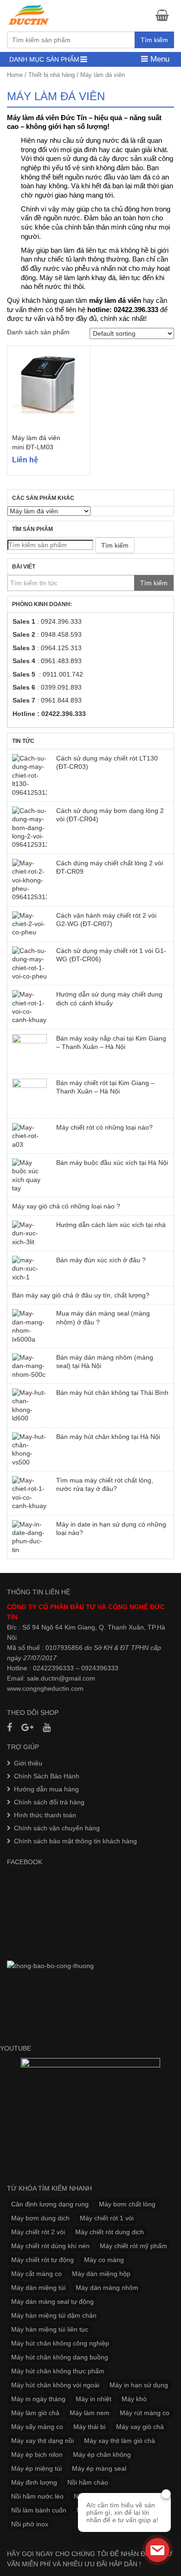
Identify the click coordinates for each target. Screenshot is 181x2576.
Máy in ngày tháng (38, 2399)
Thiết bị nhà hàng (52, 75)
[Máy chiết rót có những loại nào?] (29, 1136)
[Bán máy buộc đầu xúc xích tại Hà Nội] (29, 1176)
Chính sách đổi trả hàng (49, 1802)
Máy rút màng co (145, 2413)
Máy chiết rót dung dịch (110, 2232)
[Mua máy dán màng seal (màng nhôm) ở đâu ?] (29, 1326)
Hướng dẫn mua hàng (46, 1789)
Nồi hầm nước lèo (37, 2496)
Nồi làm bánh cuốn (39, 2510)
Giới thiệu (28, 1763)
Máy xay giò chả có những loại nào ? (66, 1206)
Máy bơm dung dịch (40, 2218)
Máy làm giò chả (35, 2413)
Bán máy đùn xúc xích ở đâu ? (101, 1260)
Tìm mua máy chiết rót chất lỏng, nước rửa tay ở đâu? (105, 1484)
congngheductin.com (53, 1688)
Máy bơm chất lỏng (127, 2204)
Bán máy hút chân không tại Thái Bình (112, 1393)
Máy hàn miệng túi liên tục (50, 2329)
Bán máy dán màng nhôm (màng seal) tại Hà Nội (105, 1362)
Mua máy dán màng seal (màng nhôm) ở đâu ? (103, 1317)
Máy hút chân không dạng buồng (60, 2357)
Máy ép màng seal (99, 2468)
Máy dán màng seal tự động (52, 2301)
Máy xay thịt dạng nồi (42, 2441)
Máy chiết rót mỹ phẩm (133, 2246)
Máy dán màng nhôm (107, 2288)
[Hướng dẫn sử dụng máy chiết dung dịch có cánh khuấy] (29, 1007)
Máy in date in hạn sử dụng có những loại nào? (111, 1528)
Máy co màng (104, 2260)
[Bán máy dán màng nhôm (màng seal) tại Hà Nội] (29, 1366)
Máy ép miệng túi (36, 2468)
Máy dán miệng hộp (101, 2274)
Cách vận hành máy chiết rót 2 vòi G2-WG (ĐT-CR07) (106, 920)
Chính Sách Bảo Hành (47, 1776)
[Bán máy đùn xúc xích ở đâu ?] (29, 1269)
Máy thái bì (90, 2427)
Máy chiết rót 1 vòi (107, 2218)
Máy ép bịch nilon (37, 2455)
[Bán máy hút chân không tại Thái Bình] (29, 1406)
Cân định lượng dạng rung (50, 2204)
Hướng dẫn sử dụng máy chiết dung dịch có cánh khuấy (109, 998)
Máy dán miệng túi (38, 2288)
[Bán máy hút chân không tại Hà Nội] (29, 1450)
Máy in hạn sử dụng (139, 2385)
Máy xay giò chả (140, 2427)
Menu (159, 59)
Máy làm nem (90, 2413)
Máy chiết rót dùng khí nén (50, 2246)
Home (15, 75)
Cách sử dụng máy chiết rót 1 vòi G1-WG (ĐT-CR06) (111, 955)
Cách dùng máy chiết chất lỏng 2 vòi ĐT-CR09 (110, 867)
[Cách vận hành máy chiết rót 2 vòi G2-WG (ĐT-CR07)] (29, 924)
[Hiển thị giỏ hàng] (165, 15)
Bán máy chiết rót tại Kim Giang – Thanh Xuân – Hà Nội (105, 1087)
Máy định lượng (34, 2482)
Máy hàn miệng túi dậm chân (54, 2315)
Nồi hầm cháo (88, 2482)
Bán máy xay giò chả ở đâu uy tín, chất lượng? (81, 1295)
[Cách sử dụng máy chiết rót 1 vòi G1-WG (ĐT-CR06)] (29, 964)
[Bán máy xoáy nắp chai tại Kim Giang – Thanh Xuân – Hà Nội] (29, 1051)
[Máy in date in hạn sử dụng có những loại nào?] (29, 1537)
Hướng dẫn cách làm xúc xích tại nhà (111, 1225)
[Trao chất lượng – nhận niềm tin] (29, 15)
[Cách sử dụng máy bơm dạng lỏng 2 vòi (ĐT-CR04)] (29, 828)
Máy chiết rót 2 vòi (38, 2232)
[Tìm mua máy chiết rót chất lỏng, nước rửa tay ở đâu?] (29, 1493)
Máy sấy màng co (37, 2427)
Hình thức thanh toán (45, 1815)
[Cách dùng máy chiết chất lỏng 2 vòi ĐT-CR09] (29, 880)
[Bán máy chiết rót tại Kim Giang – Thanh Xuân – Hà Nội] (29, 1096)
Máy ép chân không (102, 2455)
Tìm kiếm (154, 40)
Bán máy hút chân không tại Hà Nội (108, 1437)
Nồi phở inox (30, 2524)
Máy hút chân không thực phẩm (58, 2371)
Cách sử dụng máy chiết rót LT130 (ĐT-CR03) (107, 762)
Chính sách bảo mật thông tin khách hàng (75, 1841)
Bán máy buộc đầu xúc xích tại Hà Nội (112, 1163)
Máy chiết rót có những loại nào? (104, 1127)
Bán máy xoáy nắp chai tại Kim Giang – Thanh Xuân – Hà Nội (111, 1042)
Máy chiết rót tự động (42, 2260)
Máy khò (134, 2399)
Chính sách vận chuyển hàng (57, 1828)
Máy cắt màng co (36, 2274)
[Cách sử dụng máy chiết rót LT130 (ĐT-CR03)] (29, 775)
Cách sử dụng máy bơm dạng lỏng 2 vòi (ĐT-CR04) (110, 815)
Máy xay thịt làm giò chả (120, 2441)
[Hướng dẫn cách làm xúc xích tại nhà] (29, 1233)
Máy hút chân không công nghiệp (60, 2343)
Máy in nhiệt (94, 2399)
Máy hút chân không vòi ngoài (55, 2385)
